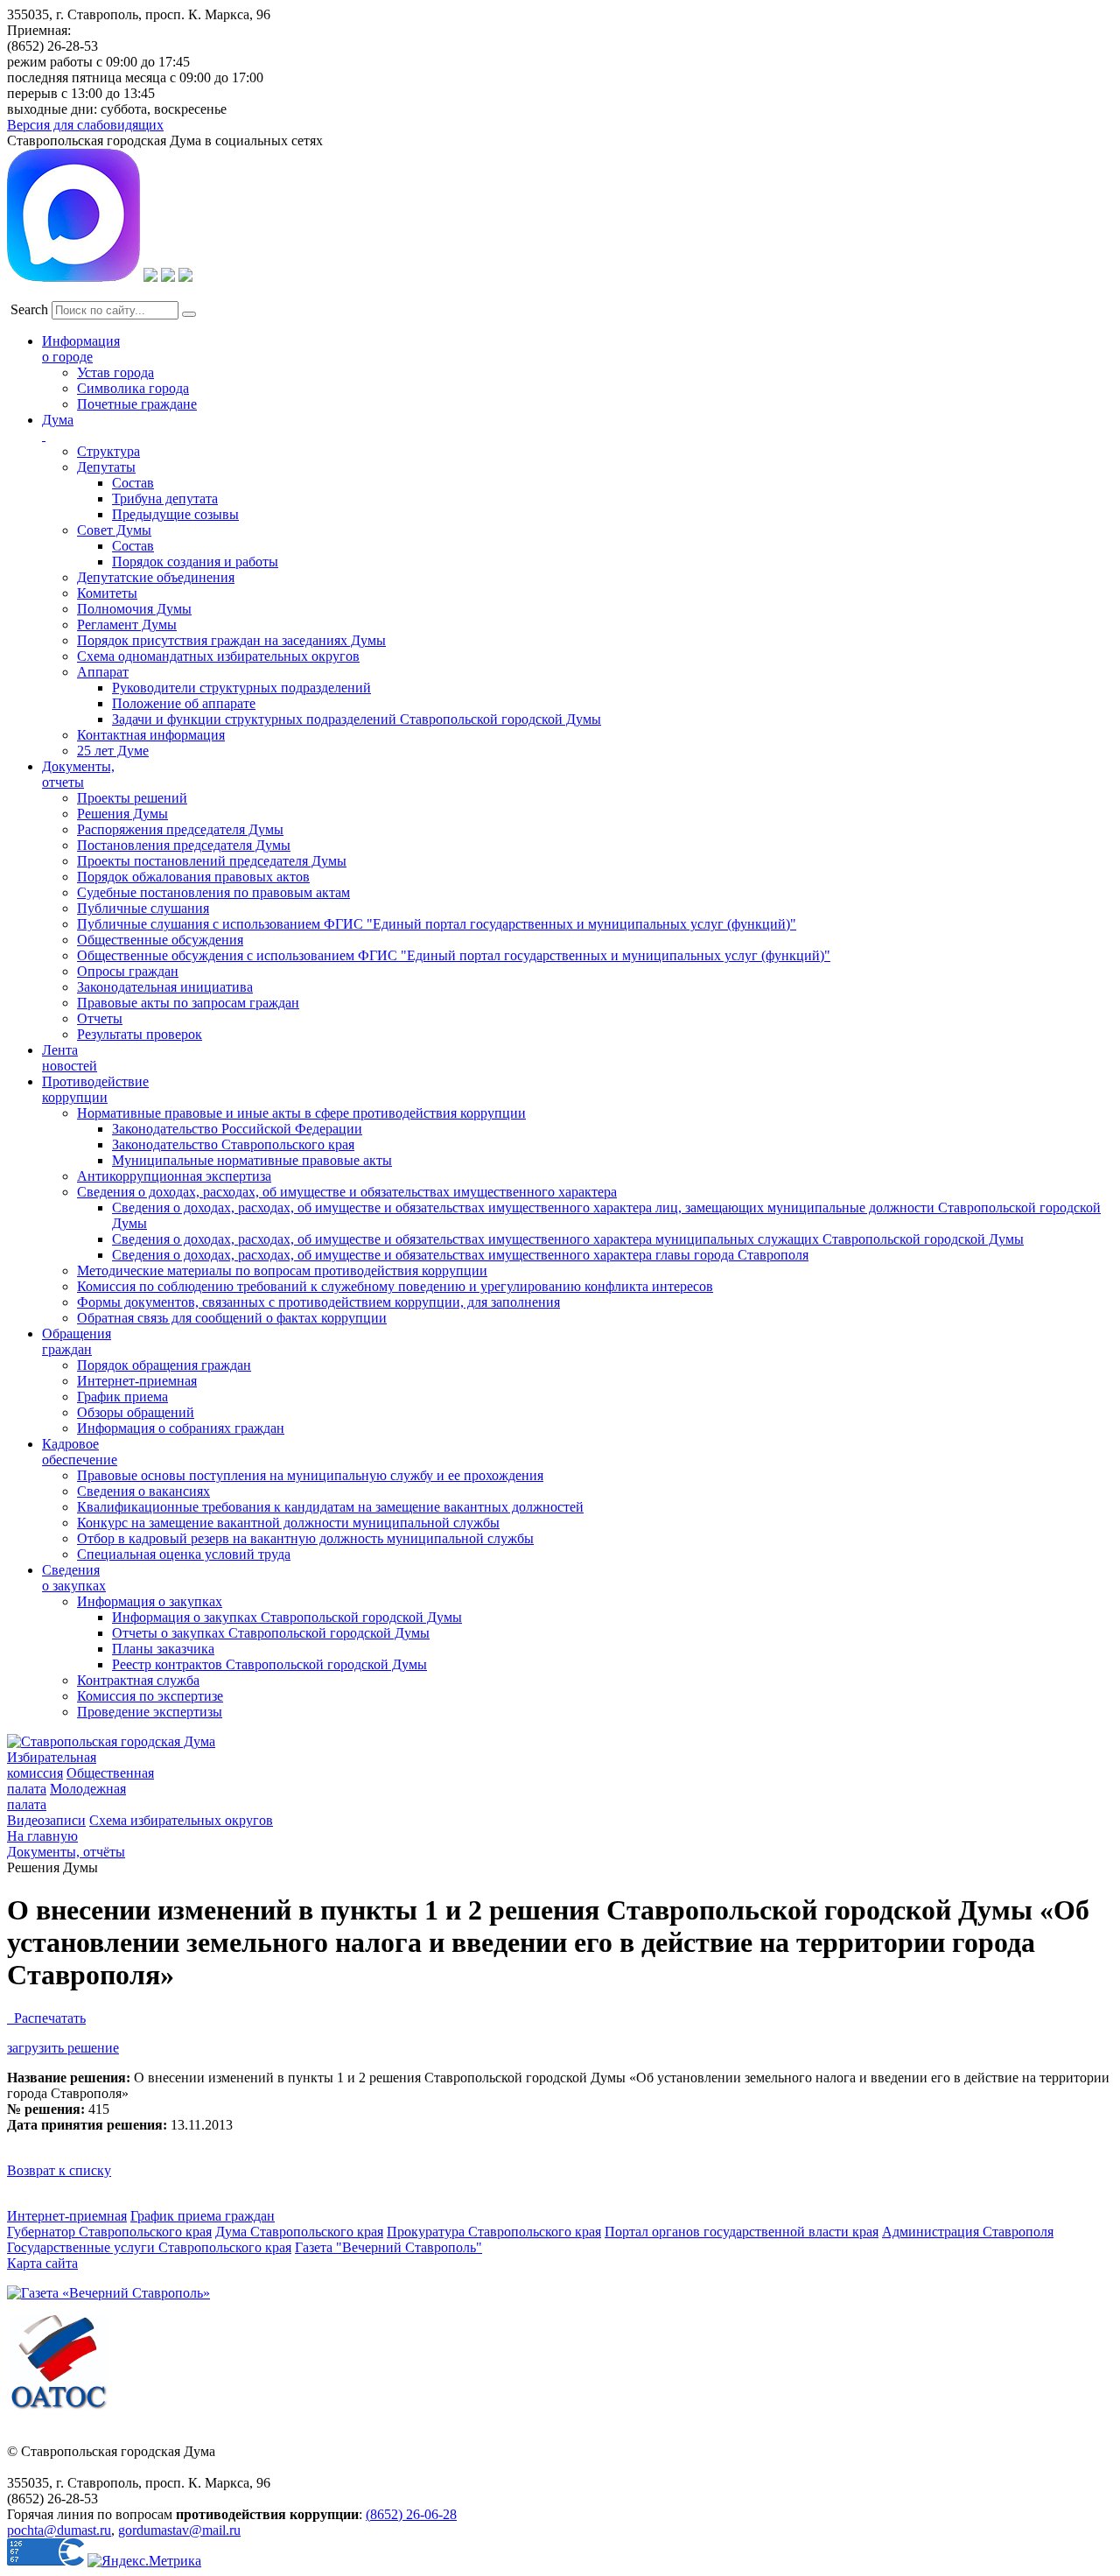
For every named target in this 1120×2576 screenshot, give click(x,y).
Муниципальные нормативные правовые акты (252, 1160)
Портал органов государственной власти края (742, 2232)
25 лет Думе (113, 751)
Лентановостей (70, 1058)
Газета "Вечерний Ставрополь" (388, 2247)
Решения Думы (122, 814)
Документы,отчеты (78, 774)
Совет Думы (114, 530)
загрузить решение (63, 2048)
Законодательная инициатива (165, 987)
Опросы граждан (128, 971)
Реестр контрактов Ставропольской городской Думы (269, 1664)
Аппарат (103, 672)
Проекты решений (132, 798)
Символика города (133, 388)
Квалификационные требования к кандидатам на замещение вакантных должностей (330, 1507)
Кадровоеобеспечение (80, 1452)
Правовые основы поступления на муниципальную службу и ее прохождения (310, 1475)
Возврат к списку (59, 2170)
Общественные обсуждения (160, 940)
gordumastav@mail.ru (179, 2530)
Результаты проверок (140, 1034)
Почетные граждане (137, 404)
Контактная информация (151, 735)
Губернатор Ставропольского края (109, 2232)
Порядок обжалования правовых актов (193, 877)
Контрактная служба (138, 1680)
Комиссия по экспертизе (150, 1696)
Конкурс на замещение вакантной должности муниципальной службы (288, 1523)
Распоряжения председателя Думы (180, 829)
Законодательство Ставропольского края (233, 1144)
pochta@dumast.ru (59, 2530)
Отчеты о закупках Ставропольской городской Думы (271, 1633)
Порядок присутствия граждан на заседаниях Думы (231, 640)
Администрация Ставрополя (968, 2232)
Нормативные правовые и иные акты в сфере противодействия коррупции (301, 1113)
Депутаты (106, 467)
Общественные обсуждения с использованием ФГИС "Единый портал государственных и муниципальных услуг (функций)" (454, 955)
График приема (122, 1397)
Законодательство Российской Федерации (237, 1129)
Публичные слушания (143, 908)
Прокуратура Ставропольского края (494, 2232)
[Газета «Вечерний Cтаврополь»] (108, 2293)
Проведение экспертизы (150, 1712)
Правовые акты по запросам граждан (188, 1003)
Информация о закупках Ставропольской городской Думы (287, 1617)
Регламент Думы (127, 625)
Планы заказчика (163, 1649)
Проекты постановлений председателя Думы (212, 861)
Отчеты (100, 1018)
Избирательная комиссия (52, 1765)
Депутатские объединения (156, 577)
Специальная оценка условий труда (184, 1554)
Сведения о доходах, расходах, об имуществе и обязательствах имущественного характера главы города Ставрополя (460, 1255)
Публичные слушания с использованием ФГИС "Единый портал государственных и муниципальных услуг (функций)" (437, 924)
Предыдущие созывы (175, 514)
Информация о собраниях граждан (181, 1428)
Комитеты (107, 593)
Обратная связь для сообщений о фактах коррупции (232, 1318)
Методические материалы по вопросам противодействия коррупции (282, 1270)
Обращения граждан (77, 1341)
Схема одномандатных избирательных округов (218, 656)
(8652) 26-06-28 (411, 2514)
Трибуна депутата (165, 498)
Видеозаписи (46, 1820)
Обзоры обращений (136, 1412)
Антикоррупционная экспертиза (174, 1176)
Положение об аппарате (184, 703)
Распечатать (46, 2018)
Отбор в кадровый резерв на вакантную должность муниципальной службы (305, 1538)
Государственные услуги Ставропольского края (149, 2247)
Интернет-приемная (137, 1381)
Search (29, 309)
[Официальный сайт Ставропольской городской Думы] (111, 1741)
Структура (108, 451)
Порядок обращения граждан (164, 1365)
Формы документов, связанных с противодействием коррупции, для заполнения (318, 1302)
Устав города (115, 372)
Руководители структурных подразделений (241, 688)
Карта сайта (42, 2263)
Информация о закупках (150, 1601)
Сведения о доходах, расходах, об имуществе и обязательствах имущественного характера (347, 1192)
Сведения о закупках (74, 1578)
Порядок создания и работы (195, 562)
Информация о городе (81, 349)
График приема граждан (203, 2216)
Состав (133, 483)
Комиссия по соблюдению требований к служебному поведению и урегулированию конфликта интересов (395, 1286)
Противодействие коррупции (95, 1089)
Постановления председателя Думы (184, 845)
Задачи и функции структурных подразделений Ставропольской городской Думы (357, 719)
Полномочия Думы (134, 609)
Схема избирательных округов (181, 1820)
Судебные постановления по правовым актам (213, 892)
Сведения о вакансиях (143, 1491)
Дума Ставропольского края (299, 2232)
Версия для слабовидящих (85, 125)
